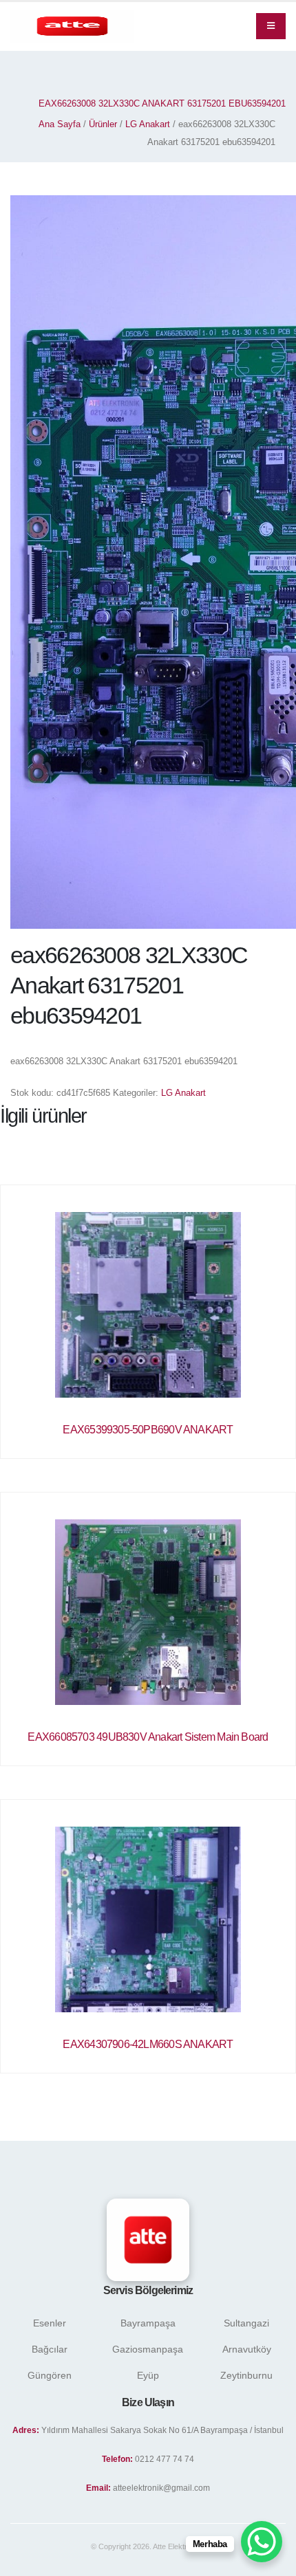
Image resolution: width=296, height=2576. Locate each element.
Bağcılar (50, 2349)
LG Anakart (148, 124)
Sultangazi (246, 2323)
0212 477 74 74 (165, 2459)
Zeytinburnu (246, 2375)
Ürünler (103, 124)
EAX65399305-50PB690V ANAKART (148, 1430)
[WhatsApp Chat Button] (262, 2542)
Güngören (50, 2375)
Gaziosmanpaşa (148, 2349)
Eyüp (148, 2375)
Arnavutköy (247, 2349)
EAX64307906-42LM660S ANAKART (148, 2044)
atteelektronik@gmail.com (161, 2488)
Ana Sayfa (60, 124)
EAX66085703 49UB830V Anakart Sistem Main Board (148, 1737)
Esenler (50, 2323)
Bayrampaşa (148, 2323)
